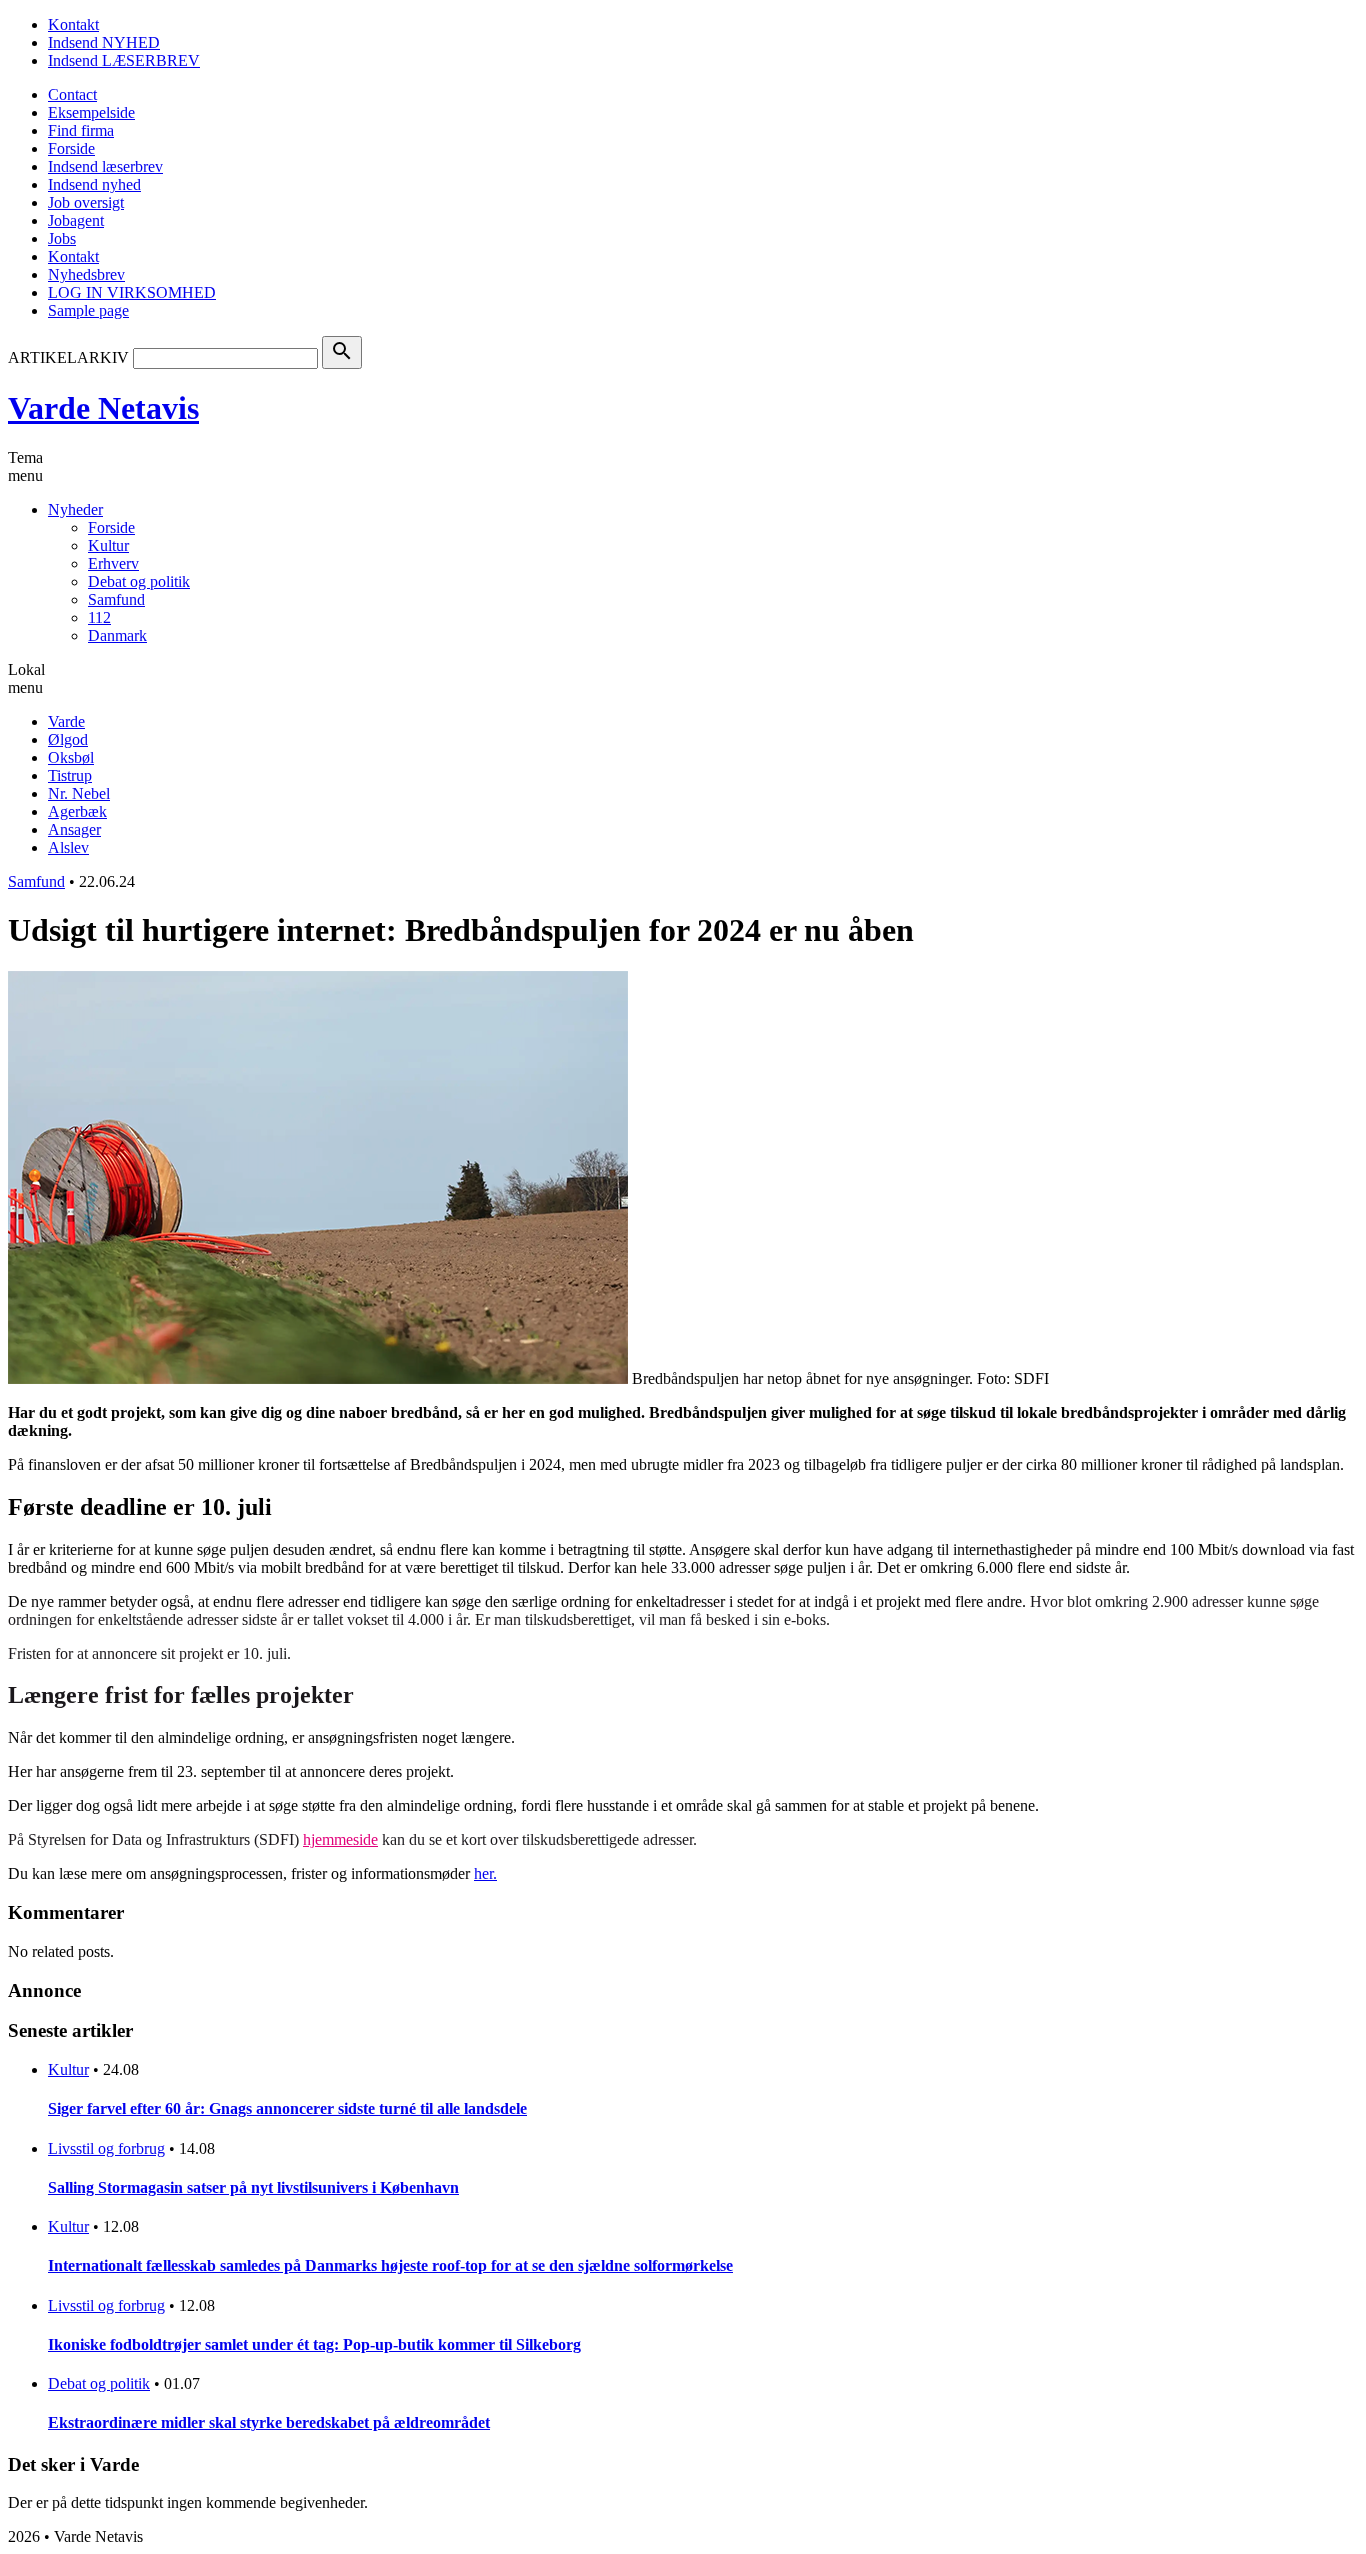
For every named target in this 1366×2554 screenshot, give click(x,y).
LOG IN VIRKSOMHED (132, 292)
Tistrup (70, 775)
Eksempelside (91, 112)
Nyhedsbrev (86, 274)
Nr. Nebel (79, 793)
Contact (72, 94)
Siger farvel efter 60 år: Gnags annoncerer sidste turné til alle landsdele (287, 2108)
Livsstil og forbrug (106, 2148)
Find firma (81, 130)
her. (485, 1873)
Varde (66, 721)
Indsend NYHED (104, 42)
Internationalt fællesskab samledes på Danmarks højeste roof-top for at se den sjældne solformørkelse (390, 2265)
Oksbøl (71, 757)
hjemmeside (340, 1839)
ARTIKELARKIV (68, 357)
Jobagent (76, 220)
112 (99, 617)
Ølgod (68, 739)
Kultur (108, 545)
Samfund (116, 599)
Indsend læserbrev (105, 166)
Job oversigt (86, 202)
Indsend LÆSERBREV (124, 60)
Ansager (74, 829)
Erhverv (113, 563)
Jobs (62, 238)
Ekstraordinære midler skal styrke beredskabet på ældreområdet (269, 2422)
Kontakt (73, 24)
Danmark (117, 635)
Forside (71, 148)
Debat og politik (139, 581)
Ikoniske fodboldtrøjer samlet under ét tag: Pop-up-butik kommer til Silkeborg (314, 2344)
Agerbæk (77, 811)
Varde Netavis (103, 408)
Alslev (68, 847)
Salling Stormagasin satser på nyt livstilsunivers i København (253, 2187)
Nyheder (75, 509)
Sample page (88, 310)
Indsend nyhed (94, 184)
